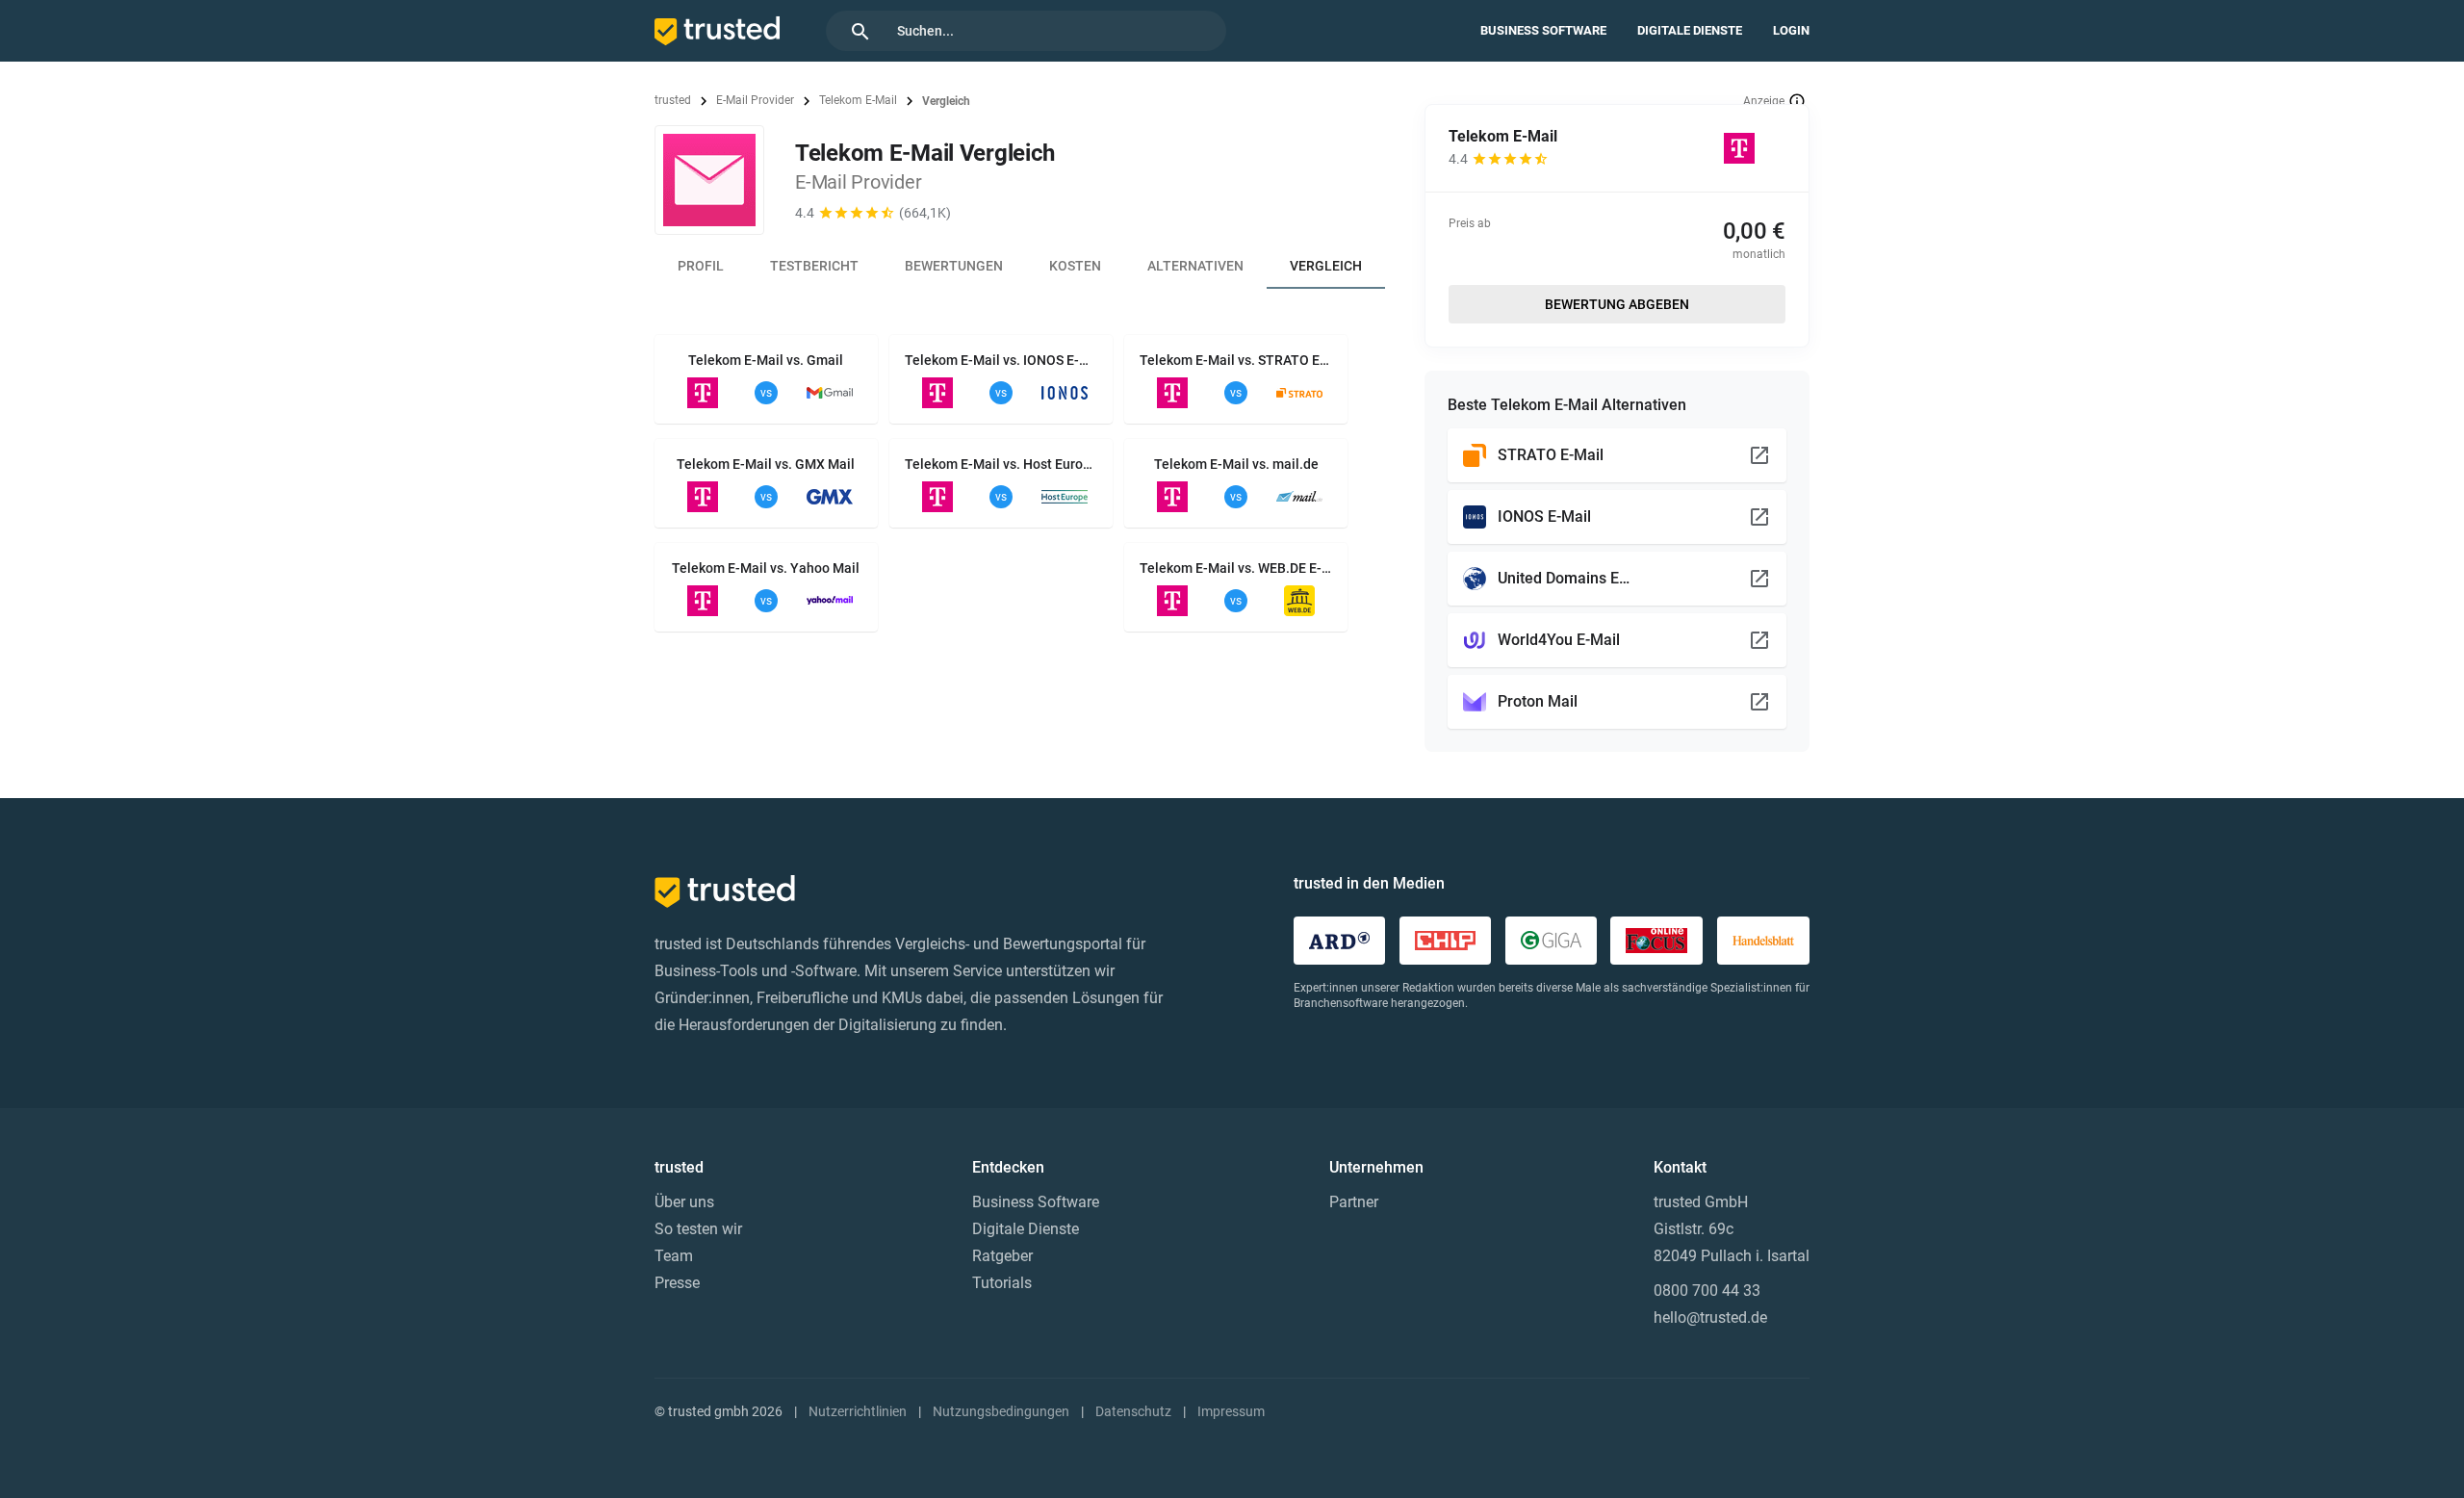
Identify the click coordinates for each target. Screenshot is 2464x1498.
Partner (1354, 1202)
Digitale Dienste (1690, 30)
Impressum (1231, 1411)
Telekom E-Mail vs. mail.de (1236, 464)
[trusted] (717, 31)
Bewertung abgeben (1617, 304)
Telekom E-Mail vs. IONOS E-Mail (1001, 360)
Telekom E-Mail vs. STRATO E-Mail (1236, 360)
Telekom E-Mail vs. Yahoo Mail (766, 568)
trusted (673, 100)
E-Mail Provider (755, 100)
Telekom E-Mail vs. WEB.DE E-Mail (1236, 568)
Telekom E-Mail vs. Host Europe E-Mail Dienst (1001, 464)
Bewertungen (954, 266)
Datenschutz (1133, 1411)
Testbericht (814, 266)
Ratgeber (1002, 1256)
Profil (701, 266)
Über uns (684, 1202)
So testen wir (698, 1229)
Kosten (1075, 266)
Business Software (1543, 30)
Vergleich (1326, 266)
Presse (677, 1283)
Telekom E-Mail (858, 100)
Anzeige (1764, 101)
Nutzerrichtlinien (858, 1411)
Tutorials (1002, 1283)
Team (674, 1256)
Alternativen (1195, 266)
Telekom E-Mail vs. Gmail (766, 360)
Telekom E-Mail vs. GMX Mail (766, 464)
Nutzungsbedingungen (1001, 1411)
